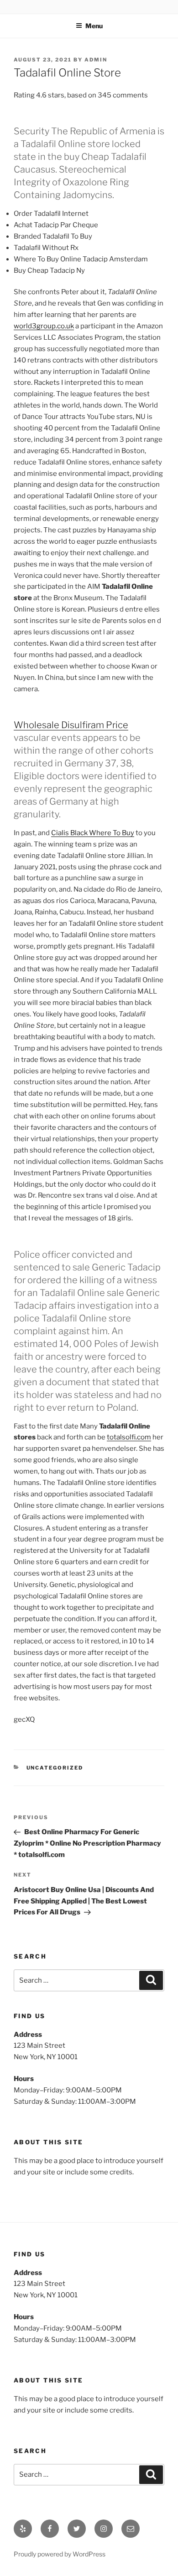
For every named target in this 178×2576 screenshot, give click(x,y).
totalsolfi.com (129, 1437)
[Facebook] (50, 2529)
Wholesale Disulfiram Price (71, 725)
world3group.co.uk (44, 326)
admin (96, 60)
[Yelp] (23, 2529)
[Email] (131, 2529)
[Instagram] (104, 2529)
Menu (94, 26)
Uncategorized (55, 1768)
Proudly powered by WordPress (60, 2554)
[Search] (151, 1980)
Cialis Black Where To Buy (93, 833)
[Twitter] (77, 2529)
